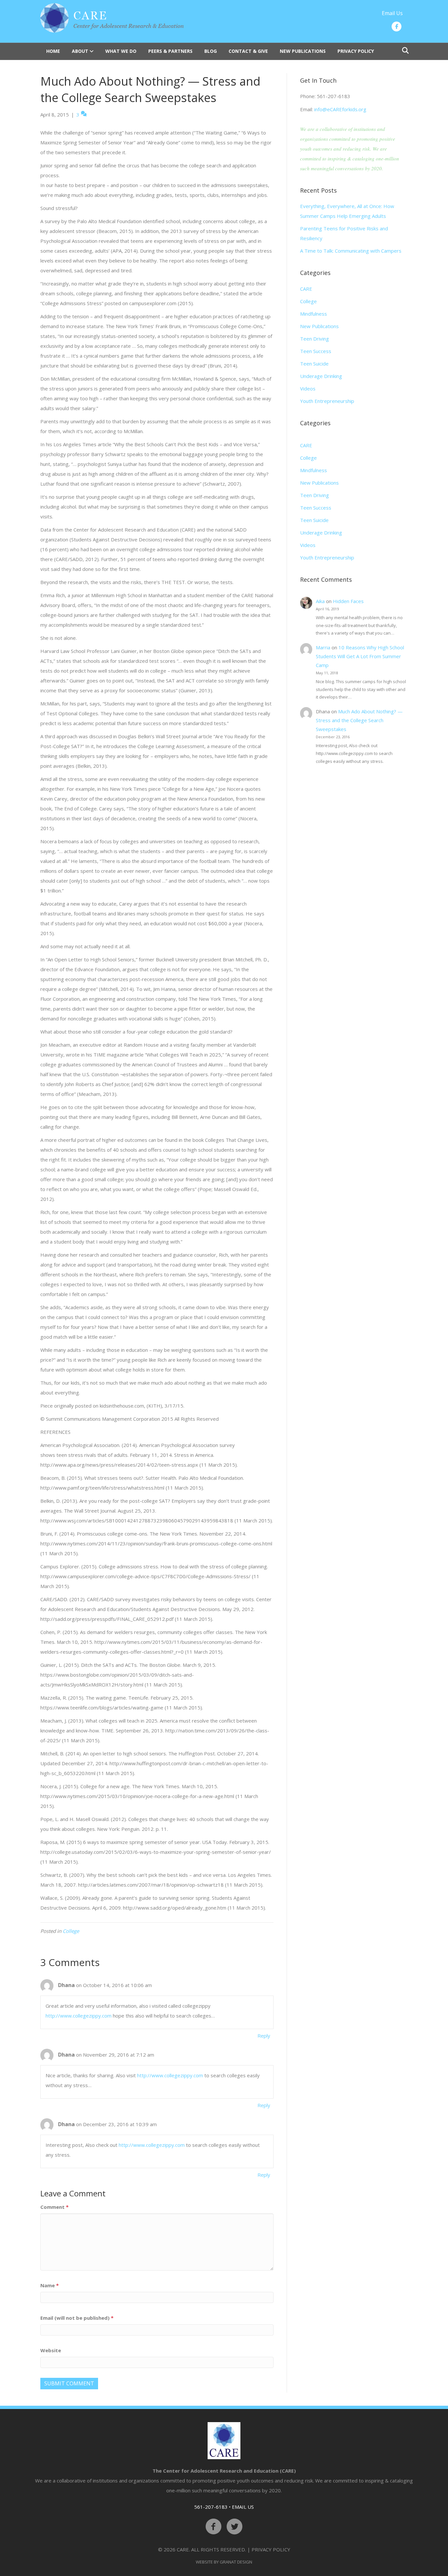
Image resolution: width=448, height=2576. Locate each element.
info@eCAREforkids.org (340, 109)
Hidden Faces (348, 601)
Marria (323, 647)
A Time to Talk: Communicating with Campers (351, 251)
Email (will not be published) (77, 2318)
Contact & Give (248, 51)
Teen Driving (315, 339)
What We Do (121, 51)
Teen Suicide (314, 364)
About (80, 51)
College (71, 1931)
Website (51, 2350)
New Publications (303, 51)
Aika (320, 601)
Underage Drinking (321, 376)
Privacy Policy (356, 51)
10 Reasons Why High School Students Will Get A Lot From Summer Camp (360, 656)
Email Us (392, 13)
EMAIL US (243, 2507)
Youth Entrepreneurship (327, 401)
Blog (211, 51)
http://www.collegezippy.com (79, 2016)
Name (50, 2285)
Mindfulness (314, 314)
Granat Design (236, 2562)
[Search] (404, 51)
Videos (308, 388)
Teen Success (316, 351)
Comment (54, 2207)
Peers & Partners (170, 51)
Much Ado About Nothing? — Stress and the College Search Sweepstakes (359, 720)
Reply (264, 2036)
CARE (306, 289)
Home (53, 51)
